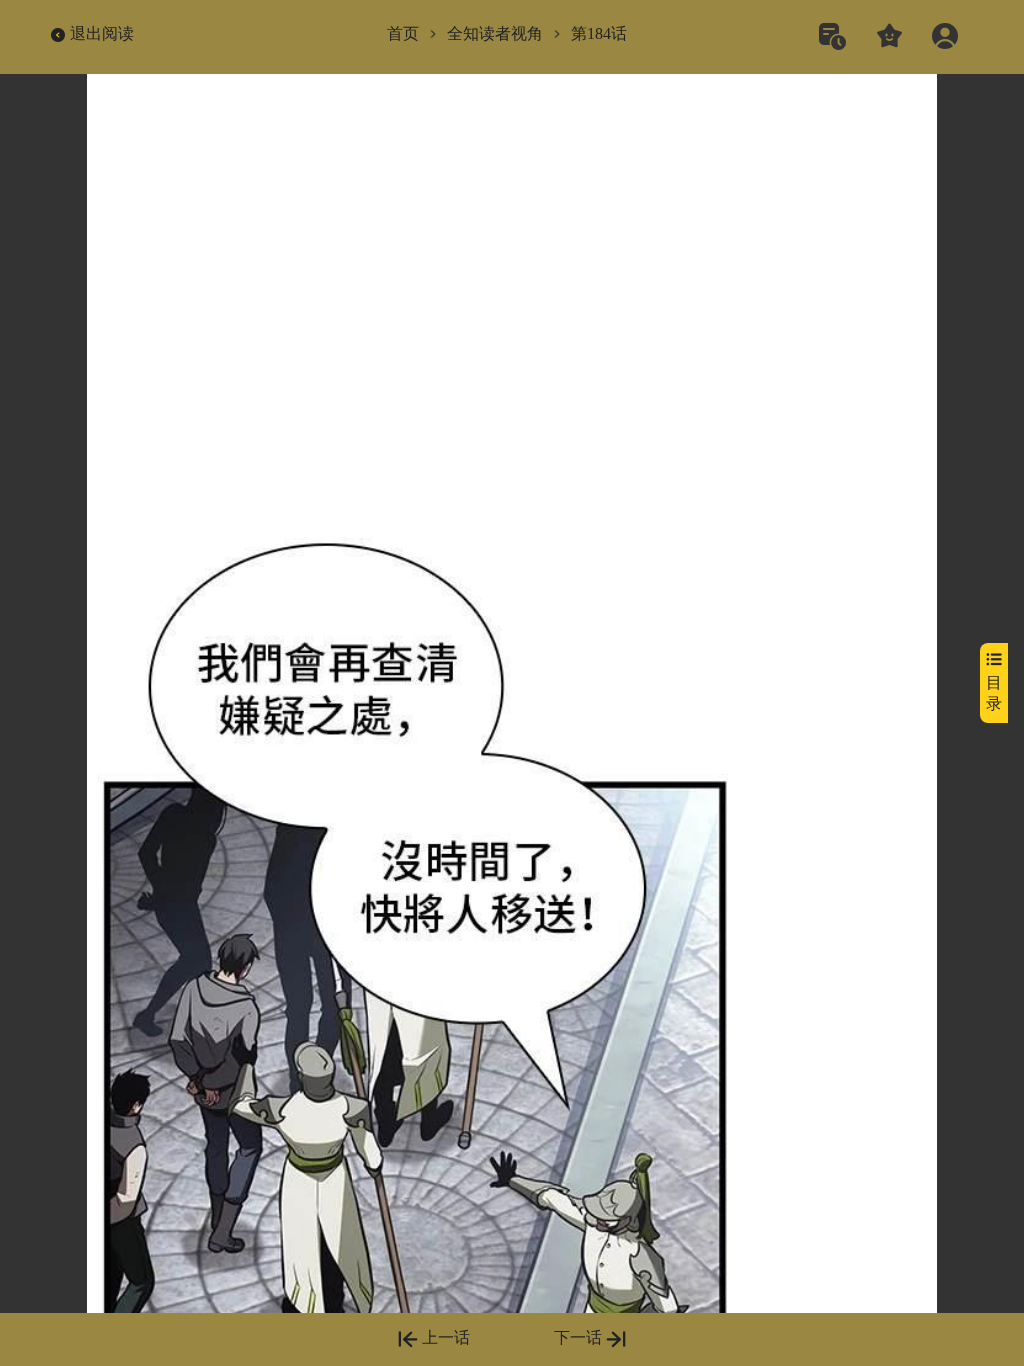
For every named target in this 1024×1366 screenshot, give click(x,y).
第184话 (599, 33)
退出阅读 (102, 33)
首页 (403, 33)
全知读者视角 (495, 33)
